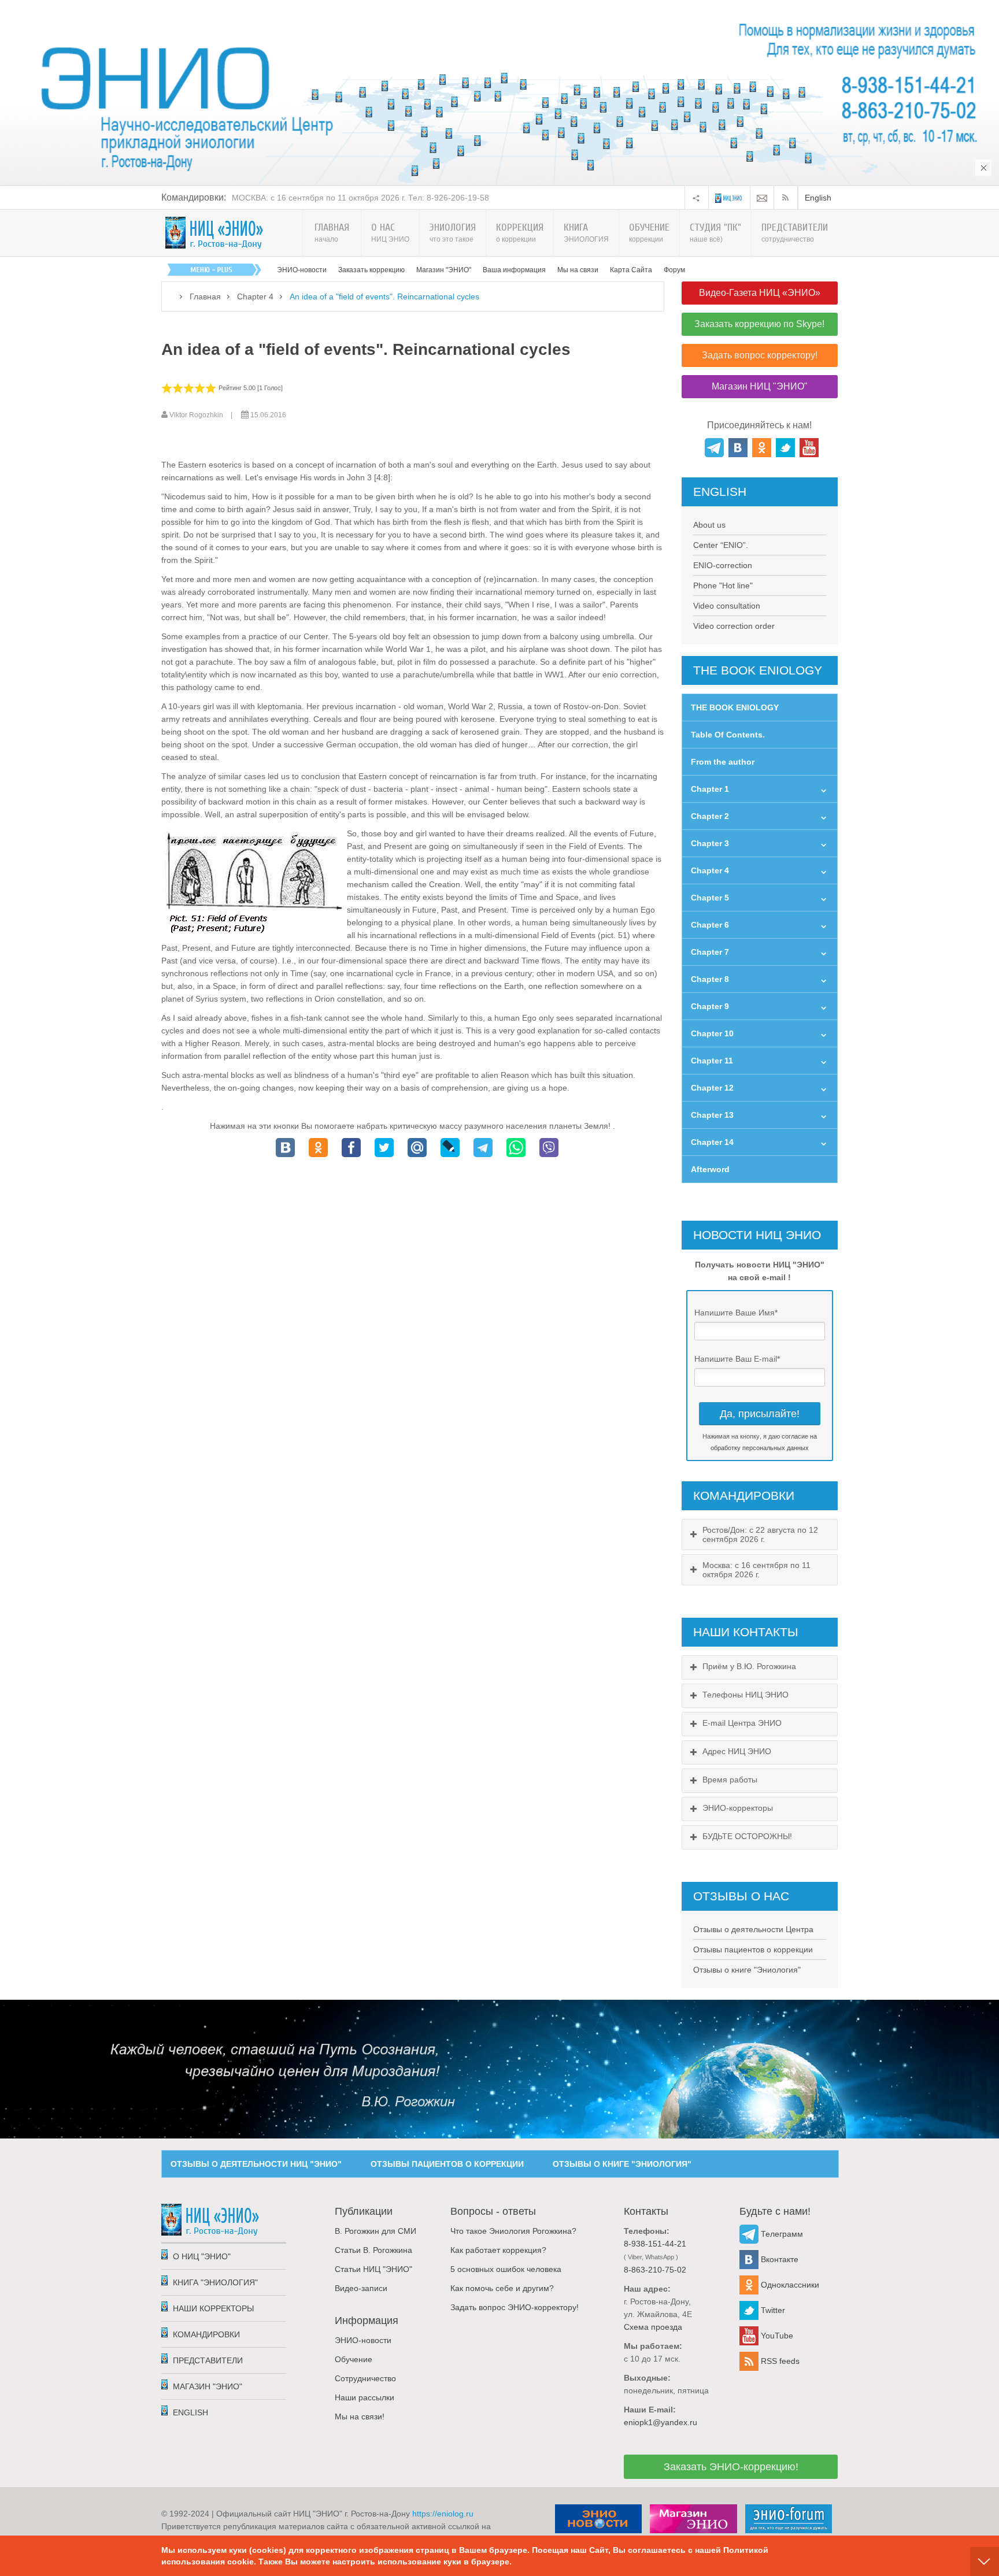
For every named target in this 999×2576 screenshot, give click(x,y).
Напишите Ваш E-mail (737, 1359)
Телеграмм (781, 2234)
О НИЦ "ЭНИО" (202, 2256)
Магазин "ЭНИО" (444, 270)
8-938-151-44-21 (655, 2244)
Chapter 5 (710, 898)
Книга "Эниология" (215, 2282)
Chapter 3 (710, 843)
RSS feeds (779, 2361)
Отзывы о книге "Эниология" (747, 1970)
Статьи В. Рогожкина (373, 2250)
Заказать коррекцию (371, 270)
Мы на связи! (360, 2416)
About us (709, 525)
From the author (723, 762)
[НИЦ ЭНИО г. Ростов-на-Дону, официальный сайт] (214, 233)
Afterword (710, 1169)
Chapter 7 (710, 952)
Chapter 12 (712, 1088)
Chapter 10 (712, 1033)
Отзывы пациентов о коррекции (753, 1949)
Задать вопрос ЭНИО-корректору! (515, 2307)
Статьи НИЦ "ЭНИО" (373, 2269)
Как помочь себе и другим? (502, 2288)
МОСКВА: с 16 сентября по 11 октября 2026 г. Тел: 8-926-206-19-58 (360, 198)
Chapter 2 (710, 816)
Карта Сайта (631, 270)
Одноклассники (789, 2285)
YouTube (776, 2336)
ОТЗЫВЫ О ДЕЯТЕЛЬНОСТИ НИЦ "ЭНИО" (256, 2164)
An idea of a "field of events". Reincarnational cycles (366, 349)
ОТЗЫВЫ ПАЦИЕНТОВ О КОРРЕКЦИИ (447, 2164)
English (818, 198)
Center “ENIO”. (721, 545)
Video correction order (734, 626)
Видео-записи (361, 2288)
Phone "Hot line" (723, 585)
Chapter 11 (712, 1061)
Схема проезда (653, 2327)
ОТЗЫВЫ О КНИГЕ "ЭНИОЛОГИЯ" (622, 2164)
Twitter (772, 2310)
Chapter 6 (710, 925)
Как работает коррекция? (498, 2250)
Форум (674, 270)
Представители (208, 2360)
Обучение (354, 2359)
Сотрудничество (365, 2378)
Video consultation (727, 606)
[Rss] (788, 198)
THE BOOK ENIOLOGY (735, 707)
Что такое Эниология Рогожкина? (513, 2231)
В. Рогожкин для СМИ (375, 2231)
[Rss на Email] (762, 198)
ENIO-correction (723, 565)
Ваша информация (514, 270)
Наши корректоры (213, 2308)
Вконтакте (778, 2259)
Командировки (206, 2334)
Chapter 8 (710, 979)
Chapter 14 (712, 1142)
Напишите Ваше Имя (736, 1313)
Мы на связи (578, 270)
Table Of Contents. (728, 735)
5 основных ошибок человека (506, 2269)
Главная (205, 296)
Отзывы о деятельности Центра (753, 1929)
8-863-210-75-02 (655, 2270)
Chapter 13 (712, 1115)
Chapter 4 (255, 296)
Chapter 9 (710, 1006)
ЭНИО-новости (302, 270)
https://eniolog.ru (443, 2514)
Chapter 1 (710, 789)
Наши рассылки (365, 2397)
